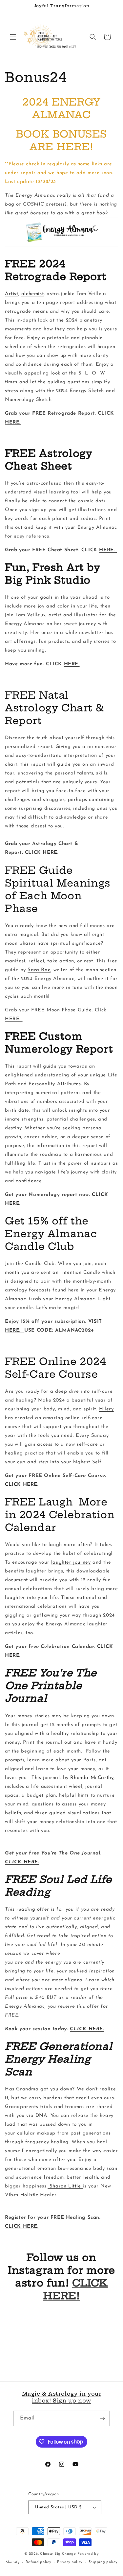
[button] (13, 37)
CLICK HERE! (76, 2289)
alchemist (32, 294)
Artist (12, 294)
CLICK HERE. (22, 1485)
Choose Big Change (59, 2554)
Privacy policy (70, 2562)
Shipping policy (103, 2562)
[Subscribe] (102, 2418)
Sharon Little (65, 2186)
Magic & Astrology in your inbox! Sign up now (62, 2397)
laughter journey (71, 1562)
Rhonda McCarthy (92, 1778)
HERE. (13, 422)
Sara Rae (39, 970)
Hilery (106, 1409)
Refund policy (38, 2562)
